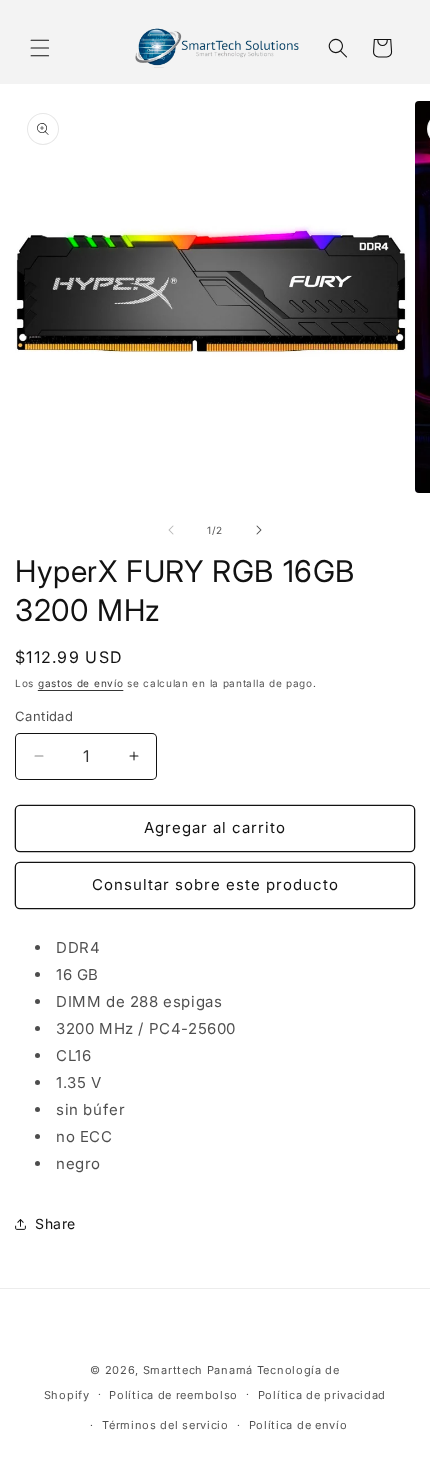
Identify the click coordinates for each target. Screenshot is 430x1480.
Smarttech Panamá (198, 1370)
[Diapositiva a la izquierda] (171, 530)
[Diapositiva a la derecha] (259, 530)
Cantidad (44, 716)
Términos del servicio (165, 1425)
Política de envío (298, 1425)
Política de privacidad (322, 1395)
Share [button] (55, 1223)
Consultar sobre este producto (215, 884)
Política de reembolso (173, 1395)
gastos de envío (81, 683)
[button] (40, 48)
